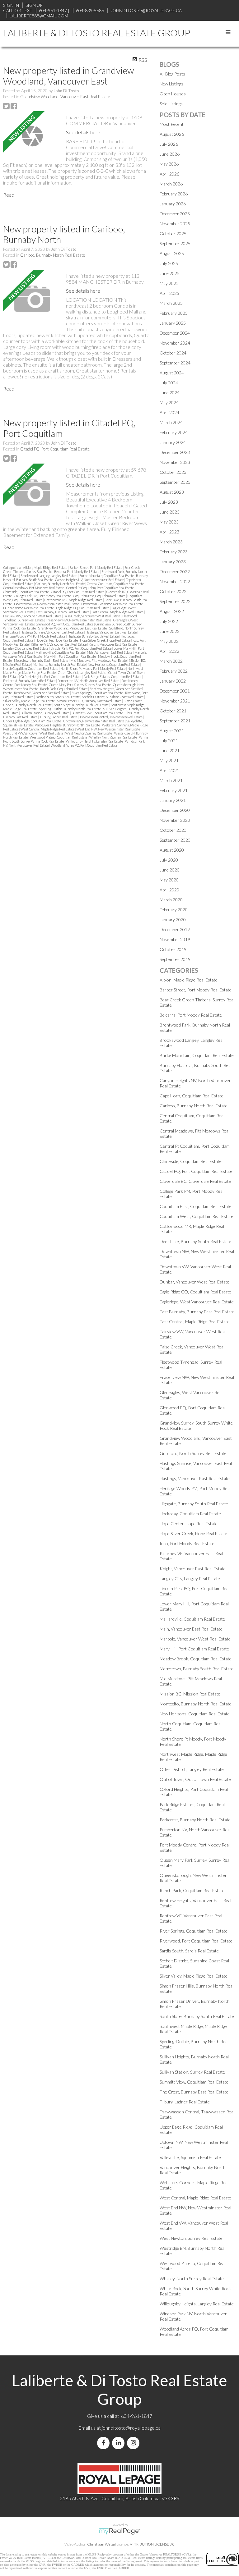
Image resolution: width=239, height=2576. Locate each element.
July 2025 (169, 263)
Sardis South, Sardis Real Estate (58, 697)
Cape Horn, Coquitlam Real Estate (192, 1096)
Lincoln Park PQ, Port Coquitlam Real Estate (81, 648)
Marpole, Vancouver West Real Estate (195, 1639)
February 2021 (174, 790)
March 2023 (171, 542)
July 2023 (169, 502)
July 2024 (169, 383)
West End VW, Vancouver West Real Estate (33, 733)
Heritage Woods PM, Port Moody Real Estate (35, 636)
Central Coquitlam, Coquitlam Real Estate (116, 584)
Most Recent (172, 124)
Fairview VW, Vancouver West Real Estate (33, 616)
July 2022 (169, 621)
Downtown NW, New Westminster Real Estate (47, 604)
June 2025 (170, 273)
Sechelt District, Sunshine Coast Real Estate (113, 697)
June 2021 (170, 750)
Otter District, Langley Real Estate (82, 673)
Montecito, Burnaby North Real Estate (59, 664)
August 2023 (172, 492)
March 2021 (171, 780)
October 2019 (173, 949)
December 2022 (175, 572)
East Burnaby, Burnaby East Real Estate (63, 612)
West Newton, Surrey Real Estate (89, 733)
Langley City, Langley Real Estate (26, 648)
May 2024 (169, 403)
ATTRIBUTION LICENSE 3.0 (152, 2544)
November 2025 (175, 224)
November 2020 (175, 820)
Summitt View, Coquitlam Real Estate (98, 713)
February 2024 (174, 432)
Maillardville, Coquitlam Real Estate (60, 652)
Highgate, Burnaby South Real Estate (93, 636)
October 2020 (173, 830)
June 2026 (170, 154)
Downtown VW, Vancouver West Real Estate (112, 604)
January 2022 (173, 681)
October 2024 (173, 353)
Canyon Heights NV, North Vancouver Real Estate (90, 580)
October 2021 (173, 711)
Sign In (11, 5)
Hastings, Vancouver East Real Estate (111, 632)
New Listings (171, 84)
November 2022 (175, 581)
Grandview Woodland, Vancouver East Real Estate (65, 97)
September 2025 (175, 243)
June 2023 (170, 512)
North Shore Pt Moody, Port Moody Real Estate (93, 668)
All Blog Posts (172, 74)
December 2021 (175, 691)
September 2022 (175, 601)
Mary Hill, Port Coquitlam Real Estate (70, 656)
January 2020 (173, 920)
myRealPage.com (120, 2531)
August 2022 (172, 611)
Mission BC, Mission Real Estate (190, 1694)
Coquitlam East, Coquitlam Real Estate (100, 596)
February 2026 (174, 194)
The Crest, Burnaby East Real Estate (194, 2092)
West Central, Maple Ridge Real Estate (48, 729)
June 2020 (170, 870)
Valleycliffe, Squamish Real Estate (190, 2157)
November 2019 (175, 939)
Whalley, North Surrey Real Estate (113, 737)
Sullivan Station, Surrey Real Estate (45, 713)
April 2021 (169, 770)
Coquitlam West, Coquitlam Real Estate (197, 1216)
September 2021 (175, 721)
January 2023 (173, 562)
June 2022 (170, 631)
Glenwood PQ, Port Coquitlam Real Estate (65, 624)
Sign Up (34, 5)
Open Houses (173, 94)
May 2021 (169, 760)
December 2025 (175, 214)
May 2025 (169, 283)
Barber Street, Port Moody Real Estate (96, 567)
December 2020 (175, 810)
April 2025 (169, 293)
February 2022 (174, 671)
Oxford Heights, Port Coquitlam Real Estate (51, 677)
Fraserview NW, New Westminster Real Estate (79, 620)
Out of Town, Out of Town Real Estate (195, 1779)
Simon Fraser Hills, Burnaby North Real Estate (89, 701)
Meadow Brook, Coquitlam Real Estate (196, 1659)
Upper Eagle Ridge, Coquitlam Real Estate (32, 721)
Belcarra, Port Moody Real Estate (77, 572)
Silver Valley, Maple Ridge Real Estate (29, 701)
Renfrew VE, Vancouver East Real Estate (42, 693)
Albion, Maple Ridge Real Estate (45, 567)
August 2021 (172, 731)
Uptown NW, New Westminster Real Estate (94, 721)
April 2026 (169, 174)
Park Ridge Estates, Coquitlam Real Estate (113, 677)
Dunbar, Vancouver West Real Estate (29, 608)
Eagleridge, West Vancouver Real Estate (197, 1302)
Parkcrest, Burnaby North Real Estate (30, 681)
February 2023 (174, 552)
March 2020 (171, 900)
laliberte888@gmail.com (39, 16)
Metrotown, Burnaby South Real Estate (41, 660)
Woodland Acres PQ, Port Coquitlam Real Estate (84, 745)
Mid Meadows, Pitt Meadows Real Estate (99, 660)
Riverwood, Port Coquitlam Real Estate (196, 1941)
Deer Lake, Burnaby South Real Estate (195, 1241)
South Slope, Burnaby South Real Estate (82, 705)
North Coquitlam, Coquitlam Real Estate (31, 668)
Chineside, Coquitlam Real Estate (26, 592)
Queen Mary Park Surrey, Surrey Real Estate (80, 685)
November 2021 (175, 701)
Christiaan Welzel (101, 2544)
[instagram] (134, 2443)
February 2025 (174, 313)
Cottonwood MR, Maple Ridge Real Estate (74, 600)
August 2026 (172, 134)
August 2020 (172, 850)
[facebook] (105, 2443)
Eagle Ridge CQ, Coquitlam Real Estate (83, 608)
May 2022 (169, 641)
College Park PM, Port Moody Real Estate (43, 596)
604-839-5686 (90, 10)
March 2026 (171, 184)
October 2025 (173, 233)
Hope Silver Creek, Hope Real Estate (105, 640)
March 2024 (171, 422)
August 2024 (172, 373)
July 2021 (169, 741)
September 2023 (175, 482)
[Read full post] (32, 136)
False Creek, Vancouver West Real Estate (92, 616)
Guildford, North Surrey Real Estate (193, 1453)
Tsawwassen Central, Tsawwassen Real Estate (111, 717)
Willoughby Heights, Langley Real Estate (95, 741)
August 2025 (172, 253)
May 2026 (169, 164)
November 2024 (175, 343)
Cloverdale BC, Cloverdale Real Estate (195, 1181)
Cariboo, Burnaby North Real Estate (53, 255)
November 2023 (175, 462)
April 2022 (169, 651)
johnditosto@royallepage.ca (131, 2428)
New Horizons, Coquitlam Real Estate (114, 664)
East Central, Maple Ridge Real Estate (118, 612)
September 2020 (175, 840)
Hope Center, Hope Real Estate (57, 640)
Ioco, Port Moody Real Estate (187, 1543)
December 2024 (175, 333)
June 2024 (170, 393)
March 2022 (171, 661)
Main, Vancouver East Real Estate (110, 652)
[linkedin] (119, 2443)
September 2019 (175, 959)
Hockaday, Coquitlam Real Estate (190, 1514)
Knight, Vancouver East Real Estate (113, 644)
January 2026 (173, 204)
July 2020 (169, 860)
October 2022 (173, 591)
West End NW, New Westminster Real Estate (109, 729)
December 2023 (175, 452)
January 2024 (173, 442)
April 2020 (169, 890)
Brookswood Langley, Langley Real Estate (49, 576)
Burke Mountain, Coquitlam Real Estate (107, 576)
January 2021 (173, 800)
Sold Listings (171, 104)
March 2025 (171, 303)
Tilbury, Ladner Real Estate (59, 717)
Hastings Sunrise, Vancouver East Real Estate (52, 632)
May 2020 (169, 880)
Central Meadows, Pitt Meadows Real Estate (34, 588)
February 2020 (174, 910)
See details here (83, 132)
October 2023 (173, 472)
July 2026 (169, 144)
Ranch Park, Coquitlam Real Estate (64, 689)
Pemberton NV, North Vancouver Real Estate (89, 681)
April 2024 (169, 412)
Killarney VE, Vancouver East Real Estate (59, 644)
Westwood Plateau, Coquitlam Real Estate (59, 737)
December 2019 (175, 929)
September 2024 (175, 363)
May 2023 (169, 522)
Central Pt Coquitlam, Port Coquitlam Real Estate (100, 588)
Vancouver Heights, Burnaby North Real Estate (68, 725)
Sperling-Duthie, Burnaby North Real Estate (70, 709)
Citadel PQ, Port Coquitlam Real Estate (55, 449)
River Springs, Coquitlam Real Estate (98, 693)
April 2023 (169, 532)
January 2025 (173, 323)
